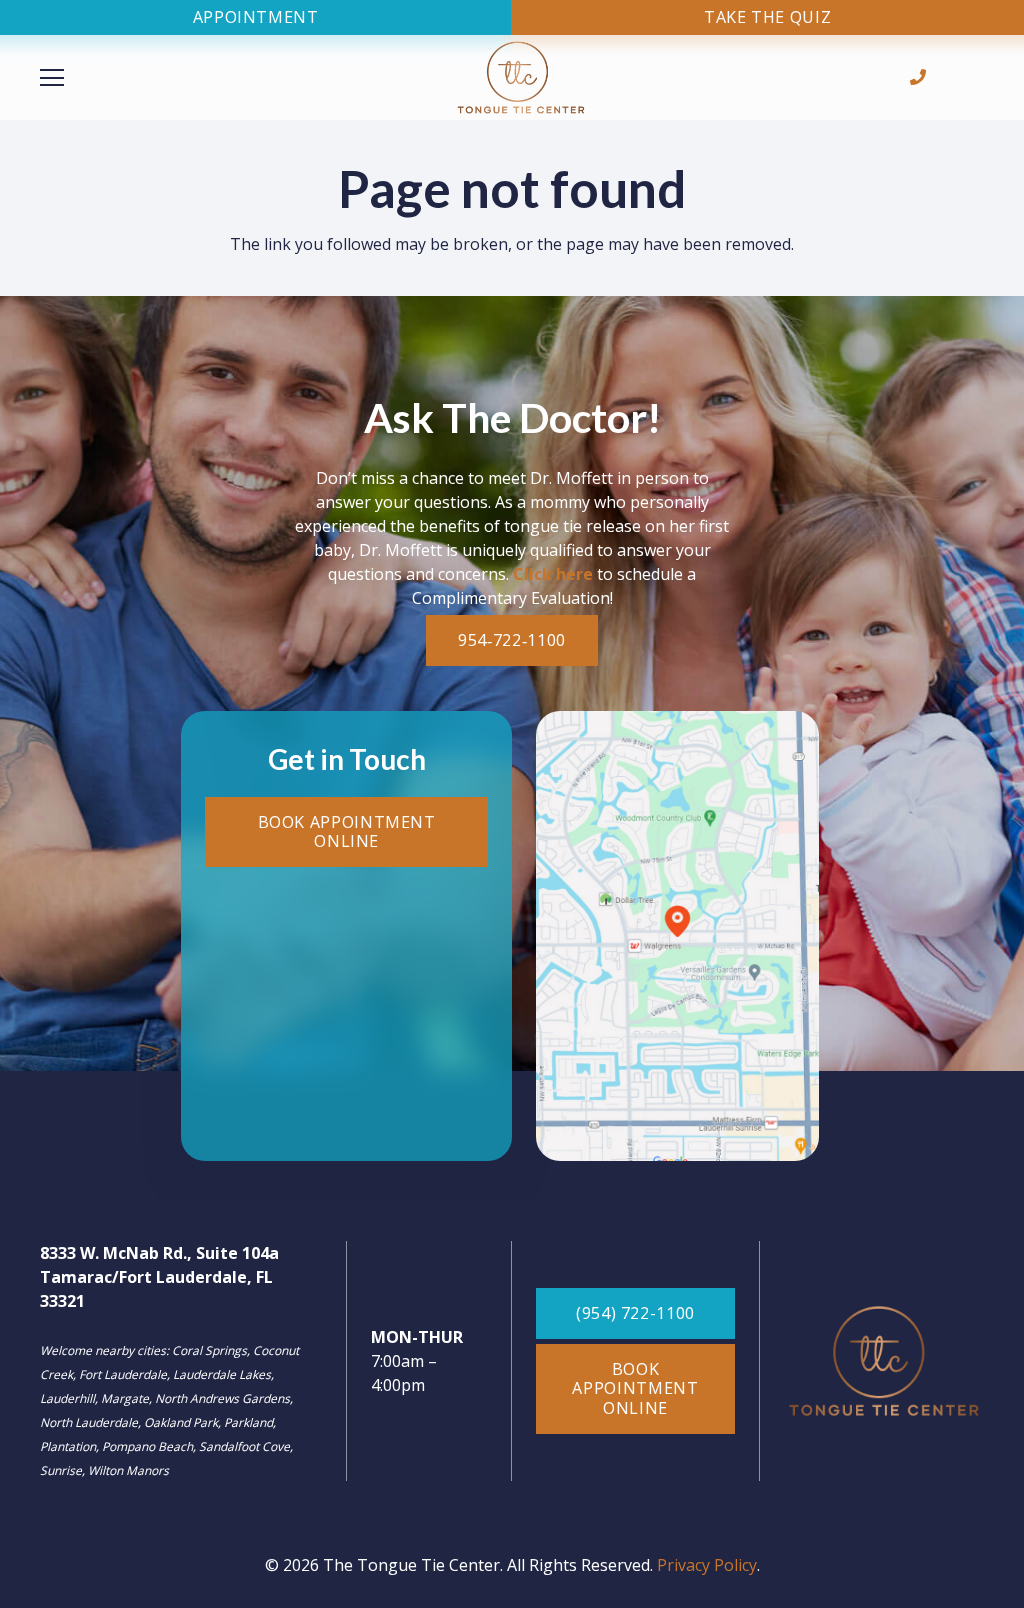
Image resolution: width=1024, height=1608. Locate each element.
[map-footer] (677, 936)
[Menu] (173, 78)
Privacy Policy (707, 1565)
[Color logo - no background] (521, 78)
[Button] (918, 77)
